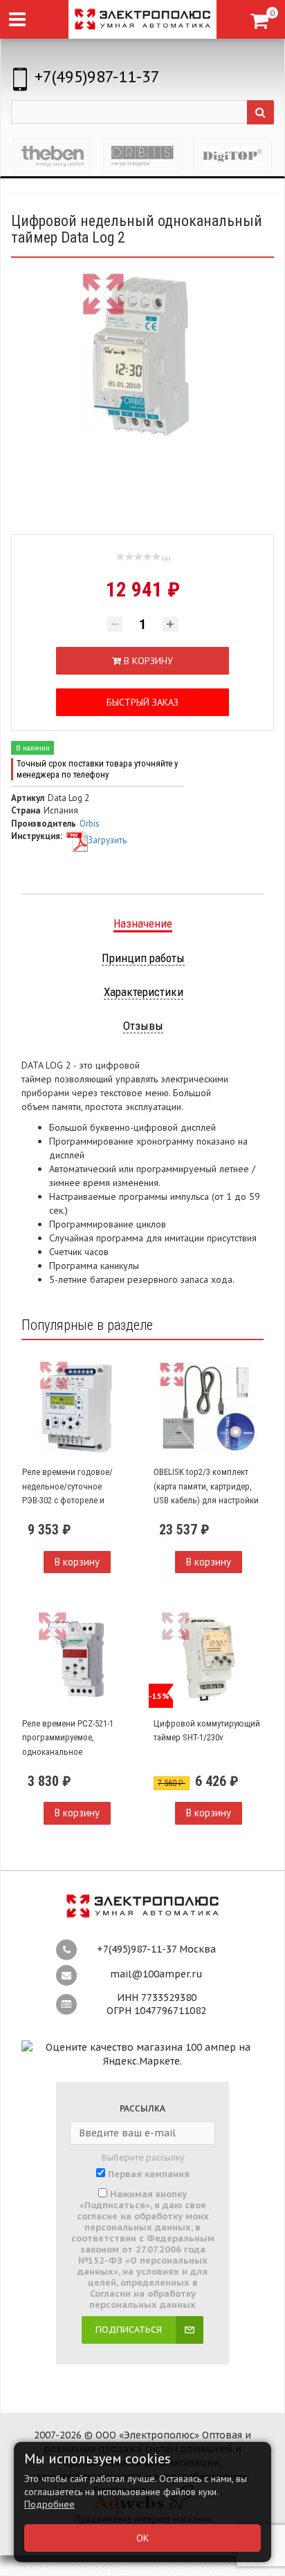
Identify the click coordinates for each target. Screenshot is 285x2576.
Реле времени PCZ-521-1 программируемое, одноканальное (68, 1738)
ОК (142, 2538)
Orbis (90, 824)
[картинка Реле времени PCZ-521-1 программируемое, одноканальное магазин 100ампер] (77, 1659)
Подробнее (49, 2504)
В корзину (77, 1562)
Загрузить (107, 840)
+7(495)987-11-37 (97, 76)
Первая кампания (149, 2174)
